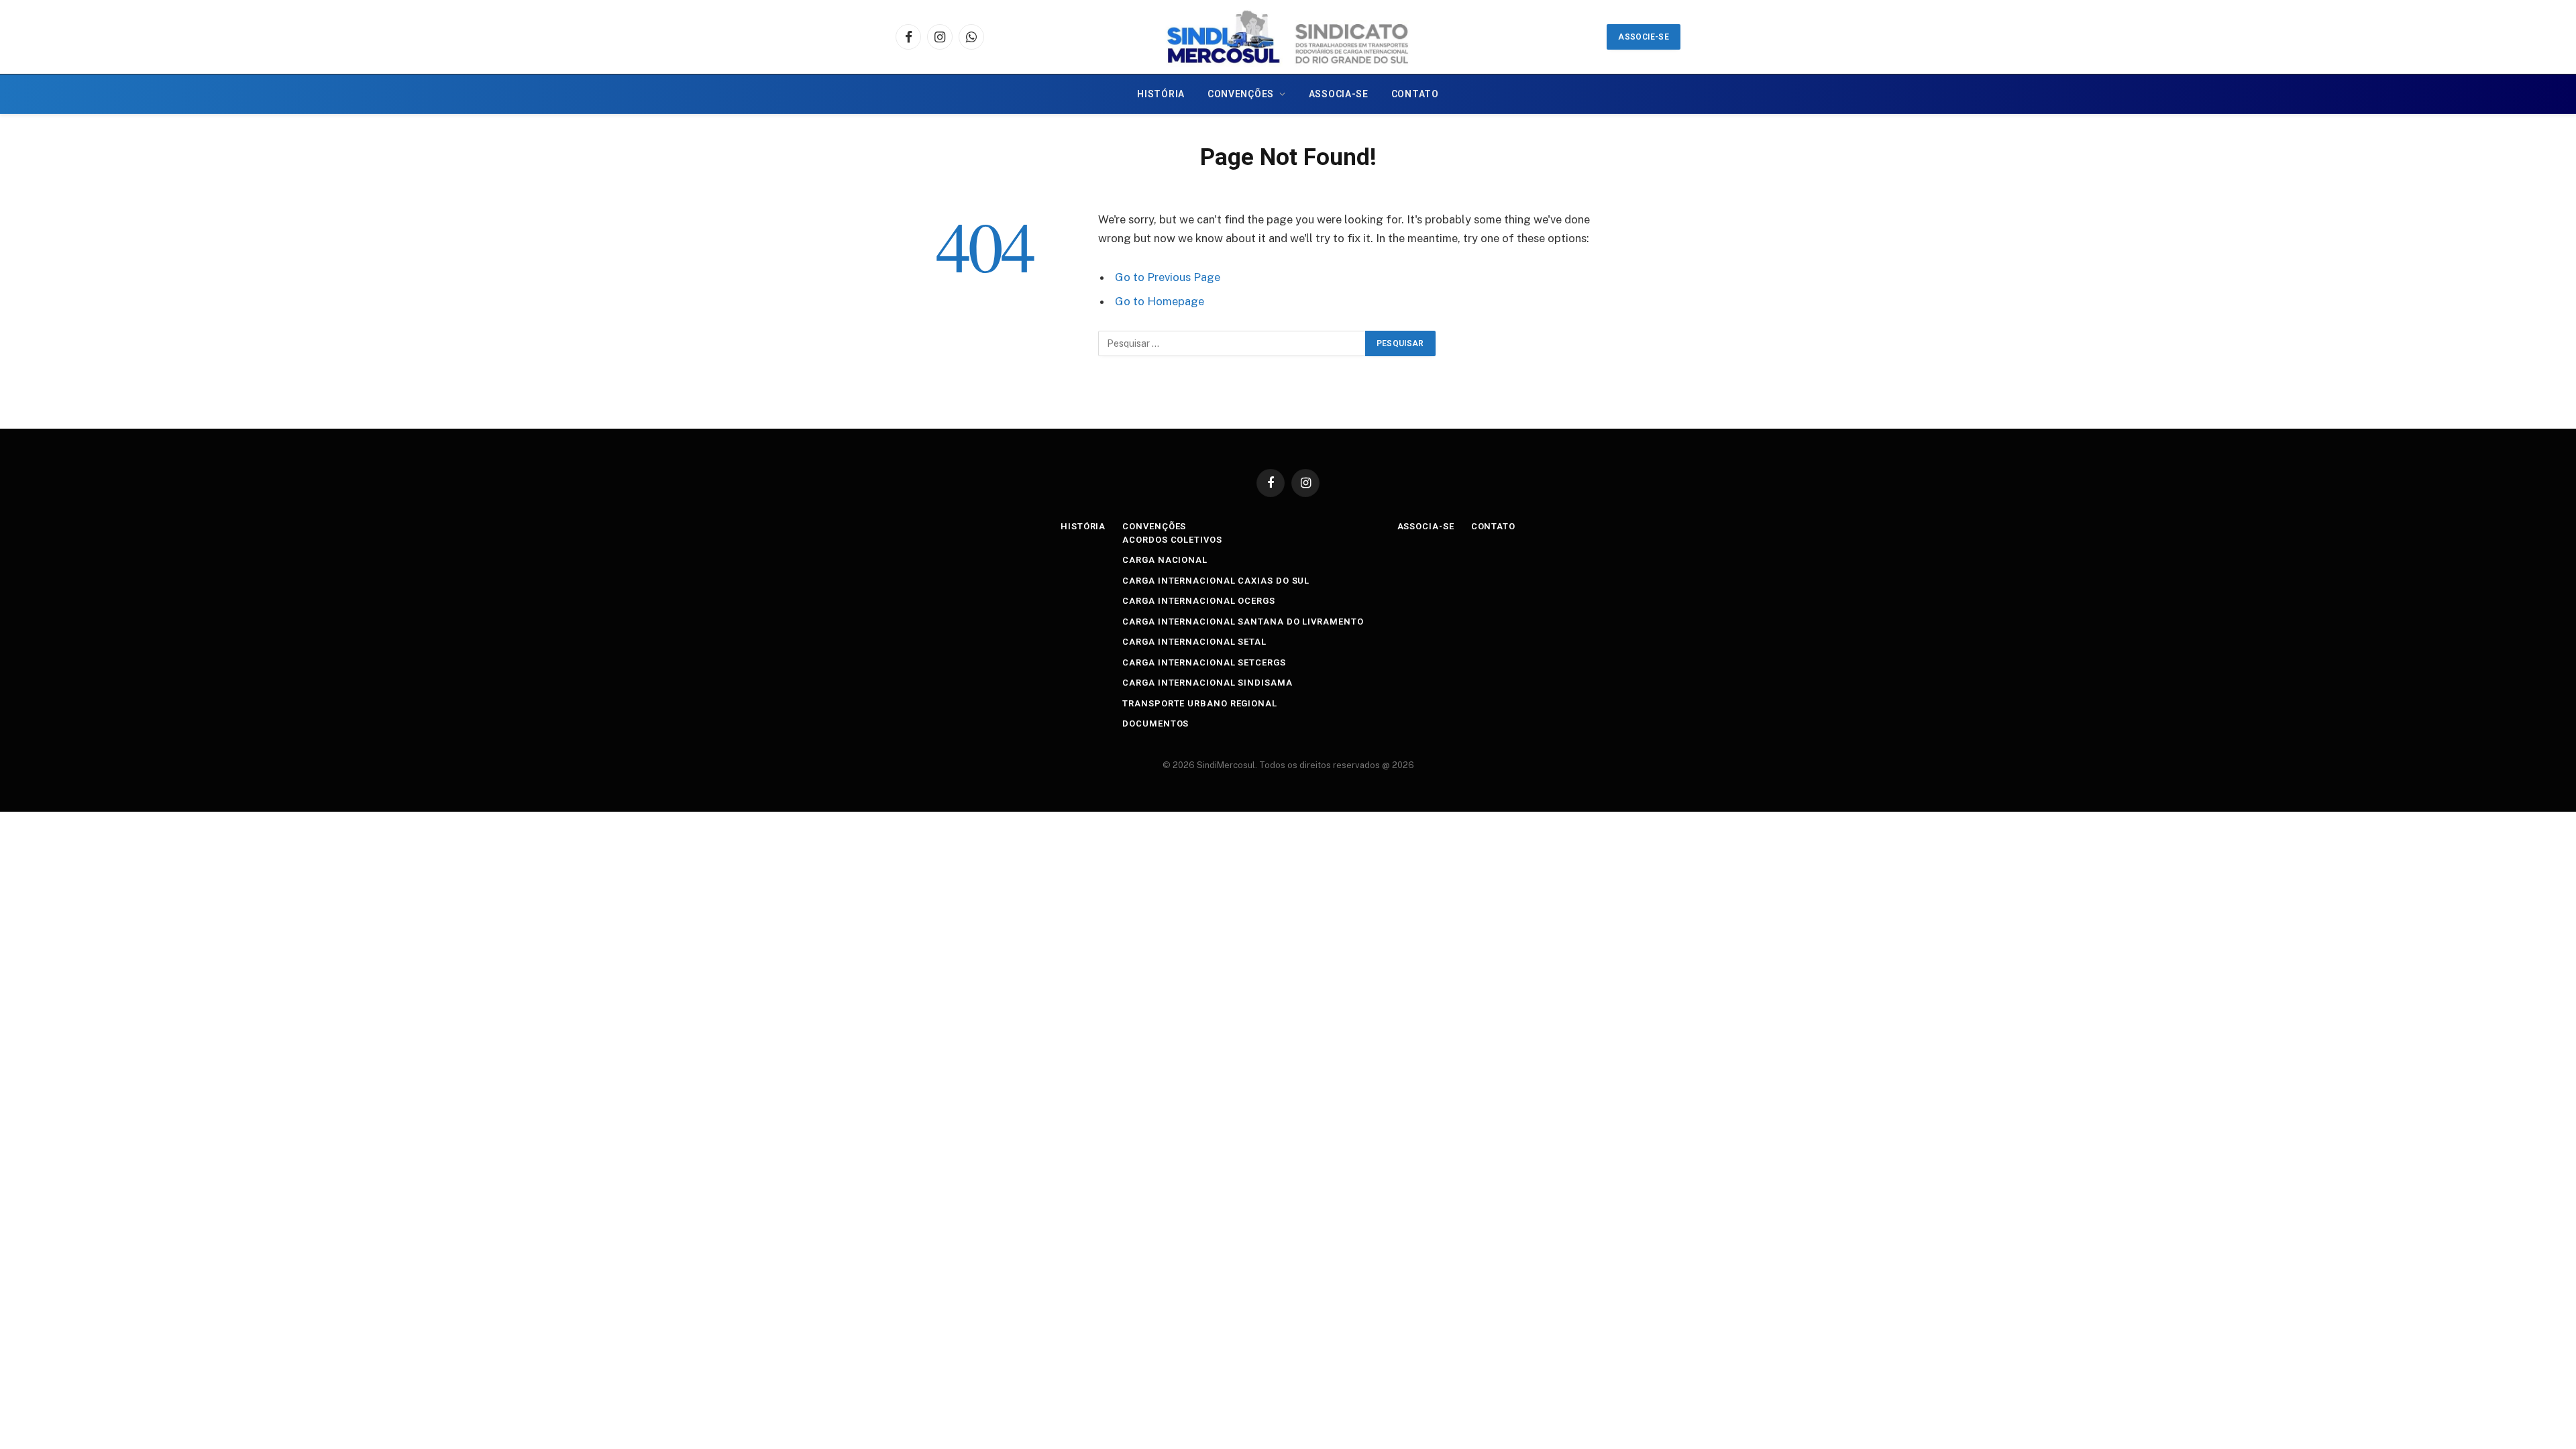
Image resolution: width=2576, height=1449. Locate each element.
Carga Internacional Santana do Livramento (1243, 622)
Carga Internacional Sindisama (1207, 683)
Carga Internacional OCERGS (1199, 601)
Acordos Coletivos (1172, 540)
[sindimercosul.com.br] (1288, 37)
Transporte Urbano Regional (1200, 703)
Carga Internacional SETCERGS (1204, 662)
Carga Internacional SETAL (1194, 642)
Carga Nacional (1165, 560)
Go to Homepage (1160, 301)
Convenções (1241, 94)
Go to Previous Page (1168, 277)
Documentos (1156, 723)
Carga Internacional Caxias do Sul (1216, 581)
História (1161, 94)
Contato (1415, 94)
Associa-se (1339, 94)
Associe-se (1644, 37)
